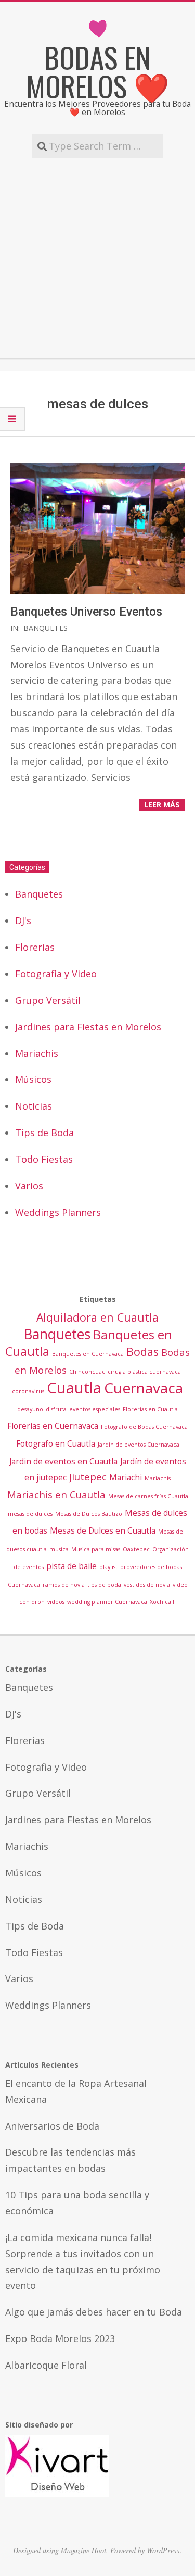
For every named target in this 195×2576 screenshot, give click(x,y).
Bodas (142, 1352)
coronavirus (28, 1391)
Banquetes (45, 628)
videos (56, 1602)
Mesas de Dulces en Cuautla (103, 1530)
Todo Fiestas (44, 1159)
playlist (108, 1567)
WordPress (163, 2550)
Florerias (35, 947)
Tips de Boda (44, 1133)
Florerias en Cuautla (150, 1409)
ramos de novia (64, 1585)
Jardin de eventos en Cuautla (63, 1461)
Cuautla (74, 1388)
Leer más (162, 805)
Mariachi (126, 1477)
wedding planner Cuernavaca (107, 1602)
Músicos (33, 1079)
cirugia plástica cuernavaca (144, 1372)
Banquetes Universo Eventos (86, 612)
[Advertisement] (97, 258)
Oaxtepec (136, 1549)
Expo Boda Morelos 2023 (60, 2338)
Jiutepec (88, 1477)
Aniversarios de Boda (52, 2126)
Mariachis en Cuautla (56, 1494)
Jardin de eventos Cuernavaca (139, 1445)
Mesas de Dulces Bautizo (89, 1514)
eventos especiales (95, 1409)
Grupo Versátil (48, 1000)
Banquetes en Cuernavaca (88, 1354)
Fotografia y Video (56, 974)
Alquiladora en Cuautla (97, 1317)
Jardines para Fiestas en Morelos (88, 1027)
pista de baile (71, 1566)
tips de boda (104, 1585)
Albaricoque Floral (46, 2365)
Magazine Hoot (83, 2550)
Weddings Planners (58, 1212)
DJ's (23, 920)
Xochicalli (163, 1602)
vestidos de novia (147, 1585)
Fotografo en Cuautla (56, 1443)
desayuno (30, 1409)
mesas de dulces (30, 1514)
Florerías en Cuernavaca (53, 1426)
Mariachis (37, 1053)
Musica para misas (96, 1549)
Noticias (34, 1106)
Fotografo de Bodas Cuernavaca (144, 1427)
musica (59, 1549)
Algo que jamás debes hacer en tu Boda (94, 2312)
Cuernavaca (144, 1388)
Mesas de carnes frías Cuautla (148, 1496)
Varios (29, 1186)
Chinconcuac (87, 1372)
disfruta (56, 1409)
